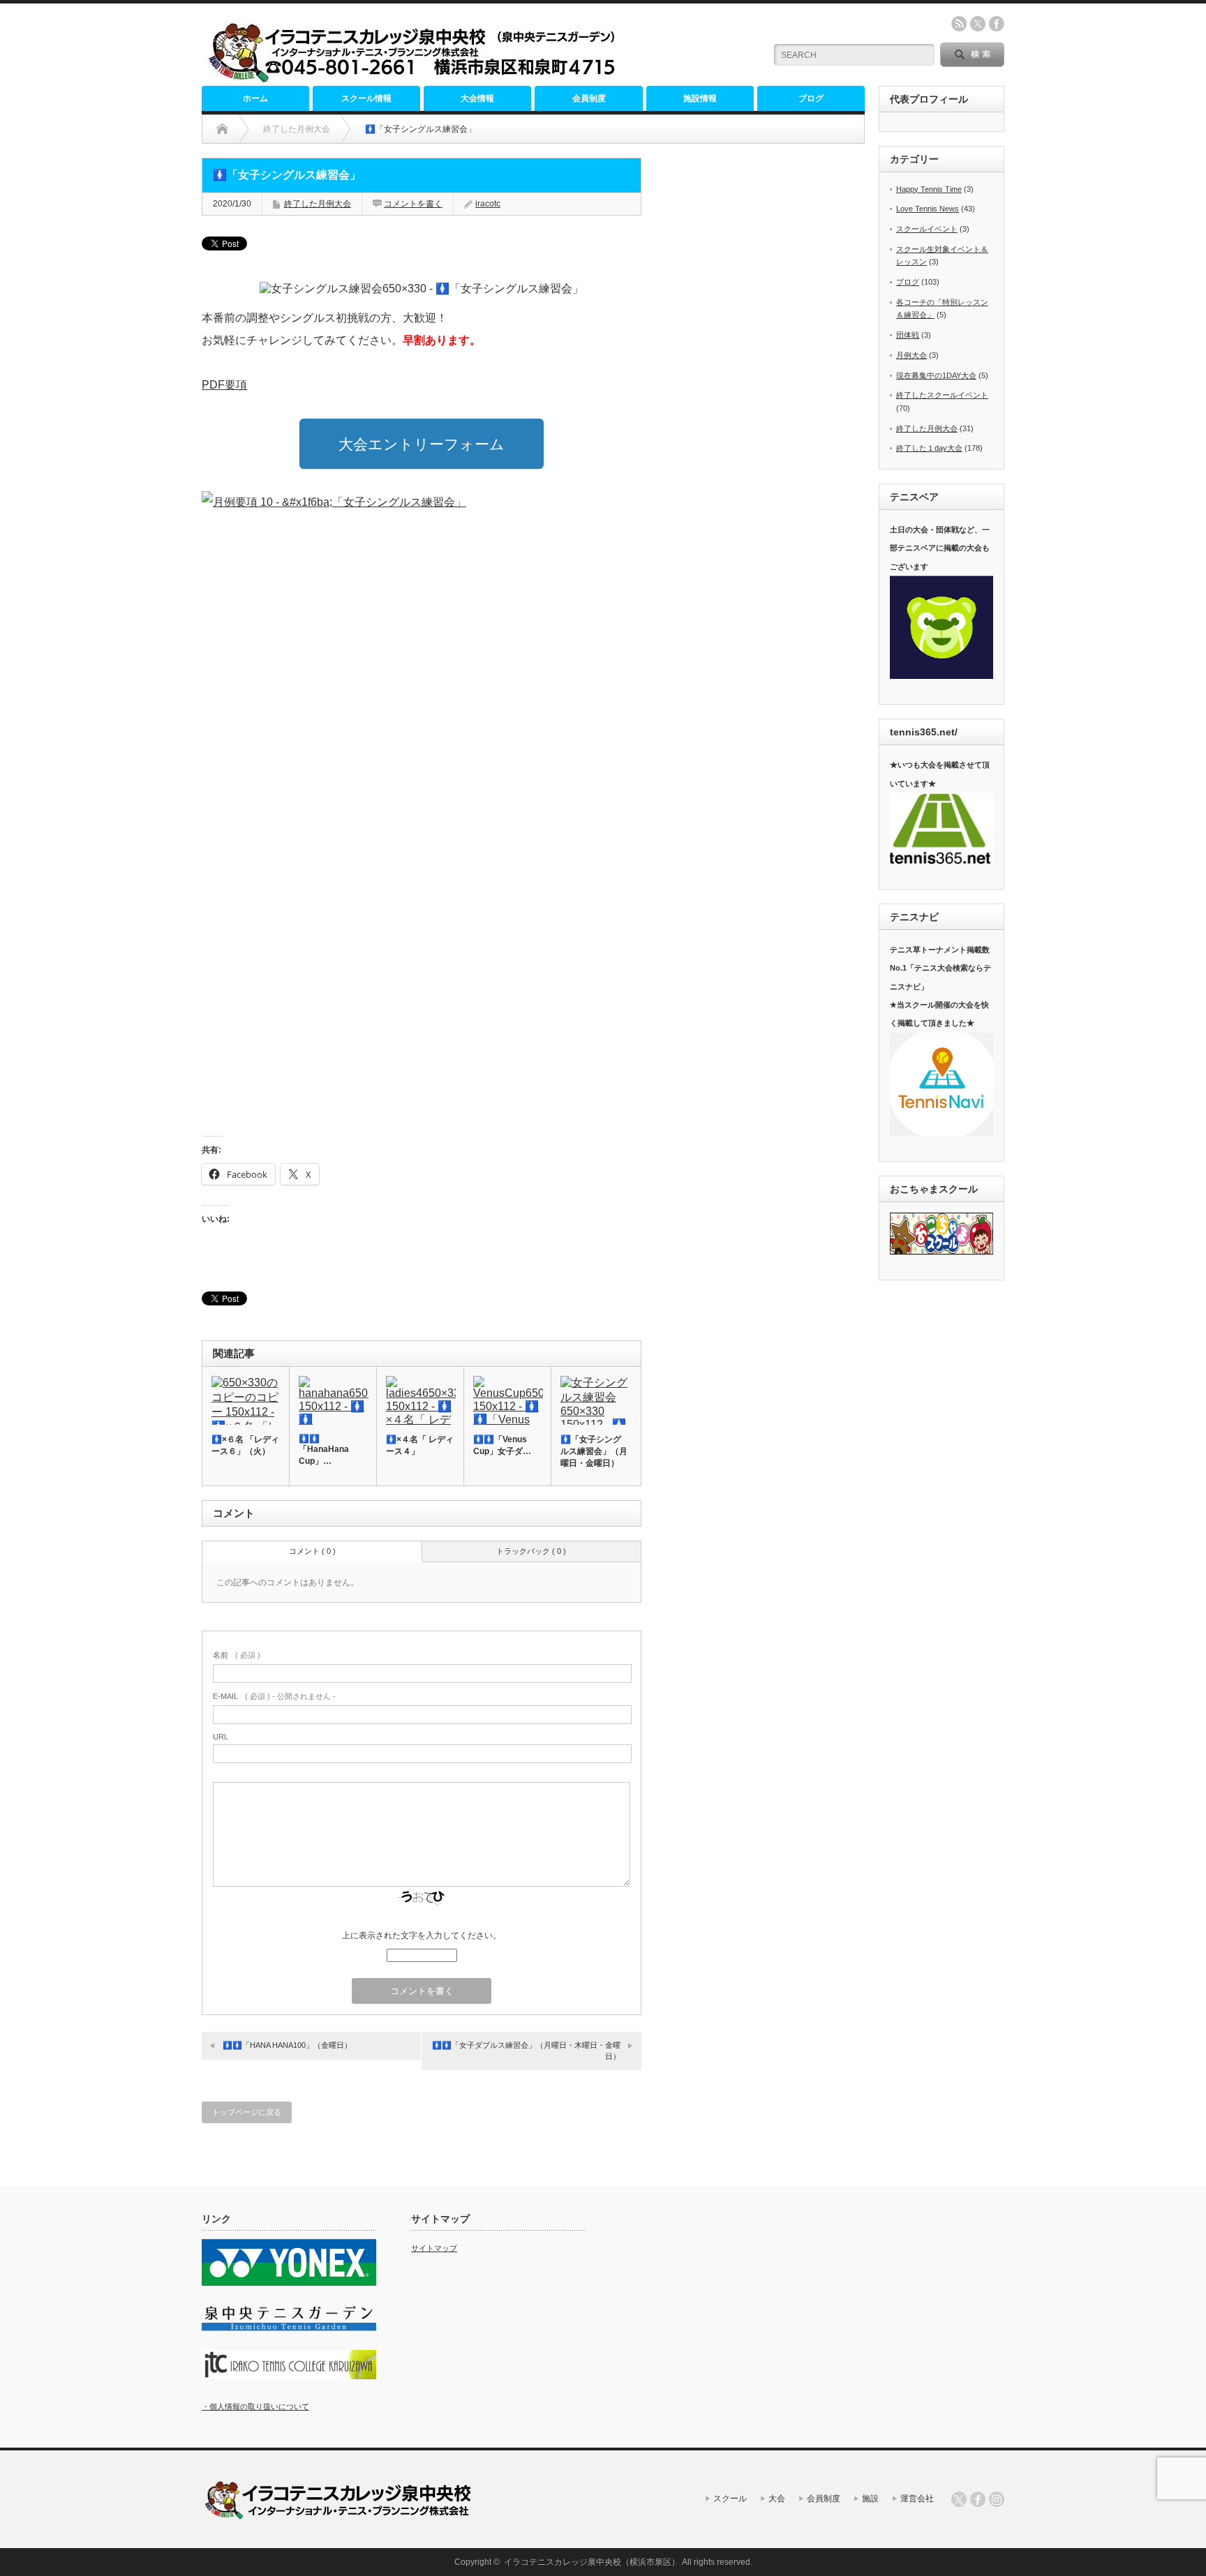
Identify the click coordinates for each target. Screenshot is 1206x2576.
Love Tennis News (928, 209)
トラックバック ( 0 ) (531, 1551)
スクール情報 (366, 98)
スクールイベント (927, 229)
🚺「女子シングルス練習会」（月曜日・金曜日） (594, 1451)
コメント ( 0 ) (312, 1551)
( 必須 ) (237, 1655)
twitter (978, 24)
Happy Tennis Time (929, 189)
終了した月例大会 (318, 204)
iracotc (488, 204)
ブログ (811, 98)
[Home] (222, 129)
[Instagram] (997, 2499)
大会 (777, 2499)
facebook (997, 24)
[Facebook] (978, 2499)
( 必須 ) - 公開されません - (274, 1696)
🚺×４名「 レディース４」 (420, 1445)
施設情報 (700, 98)
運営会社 (917, 2499)
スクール (730, 2499)
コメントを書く (413, 204)
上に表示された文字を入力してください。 (422, 1935)
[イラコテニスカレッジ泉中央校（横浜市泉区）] (416, 78)
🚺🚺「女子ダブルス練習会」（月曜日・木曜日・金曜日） (526, 2050)
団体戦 (908, 335)
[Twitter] (959, 2499)
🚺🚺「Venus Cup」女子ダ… (502, 1445)
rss (959, 24)
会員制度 (589, 98)
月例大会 (911, 355)
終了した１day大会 (929, 448)
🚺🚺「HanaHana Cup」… (324, 1450)
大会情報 (477, 98)
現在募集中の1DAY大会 (936, 375)
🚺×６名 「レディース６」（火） (245, 1445)
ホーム (255, 98)
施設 (870, 2499)
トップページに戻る (247, 2112)
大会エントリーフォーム (422, 444)
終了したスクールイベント (942, 395)
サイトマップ (434, 2248)
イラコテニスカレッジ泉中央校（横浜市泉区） (592, 2562)
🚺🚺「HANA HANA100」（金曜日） (287, 2045)
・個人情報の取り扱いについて (255, 2406)
